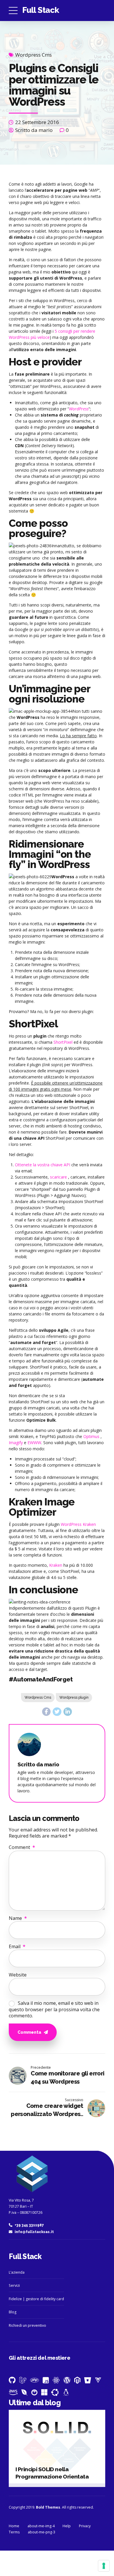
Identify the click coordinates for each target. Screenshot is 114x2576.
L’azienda (17, 2272)
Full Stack (41, 10)
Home (14, 2526)
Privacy (85, 2526)
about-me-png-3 (42, 2532)
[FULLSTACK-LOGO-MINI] (31, 2175)
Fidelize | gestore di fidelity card (36, 2299)
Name (18, 1918)
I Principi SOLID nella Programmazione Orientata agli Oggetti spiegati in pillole (55, 2476)
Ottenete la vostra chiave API (43, 1165)
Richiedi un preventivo (27, 2325)
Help (67, 2526)
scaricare (58, 1177)
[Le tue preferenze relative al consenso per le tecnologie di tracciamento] (104, 2566)
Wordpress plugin (74, 1697)
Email (17, 1946)
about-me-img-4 (41, 2526)
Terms (14, 2532)
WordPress (79, 409)
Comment (22, 1847)
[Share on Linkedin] (68, 1712)
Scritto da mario (34, 130)
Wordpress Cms (33, 55)
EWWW (34, 1443)
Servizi (14, 2285)
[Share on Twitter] (57, 1712)
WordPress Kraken (78, 1524)
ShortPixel (63, 1042)
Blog (13, 2312)
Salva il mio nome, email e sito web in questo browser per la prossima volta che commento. (54, 2009)
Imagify (16, 1443)
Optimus (91, 1436)
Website (18, 1975)
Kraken (56, 1565)
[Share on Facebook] (46, 1712)
